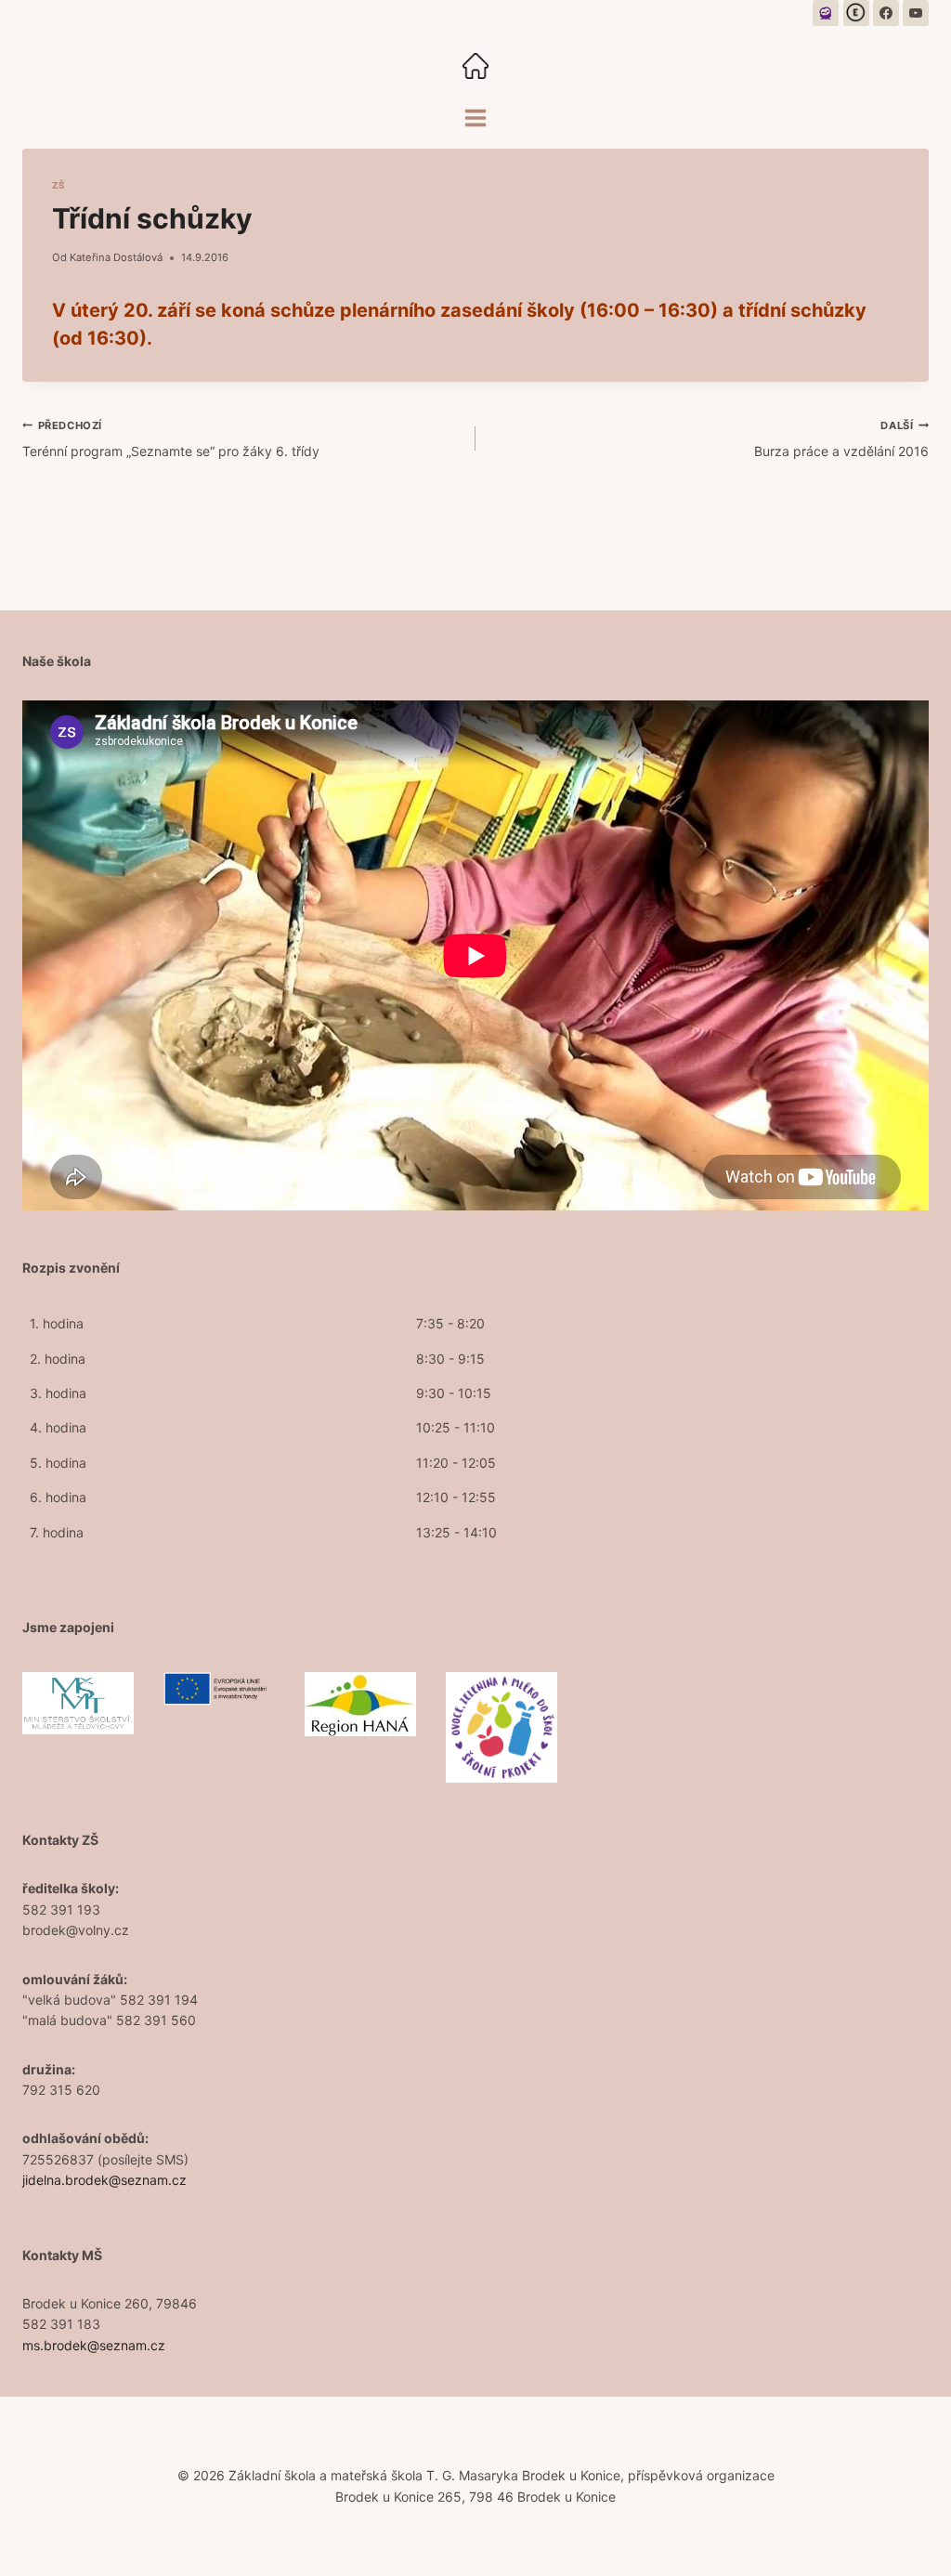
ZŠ (59, 185)
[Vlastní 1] (826, 13)
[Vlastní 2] (856, 13)
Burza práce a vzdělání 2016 (841, 439)
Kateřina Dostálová (116, 257)
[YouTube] (916, 13)
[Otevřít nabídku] (476, 118)
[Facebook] (886, 13)
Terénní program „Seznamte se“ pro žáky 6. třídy (171, 439)
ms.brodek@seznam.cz (94, 2345)
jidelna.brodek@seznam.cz (104, 2180)
